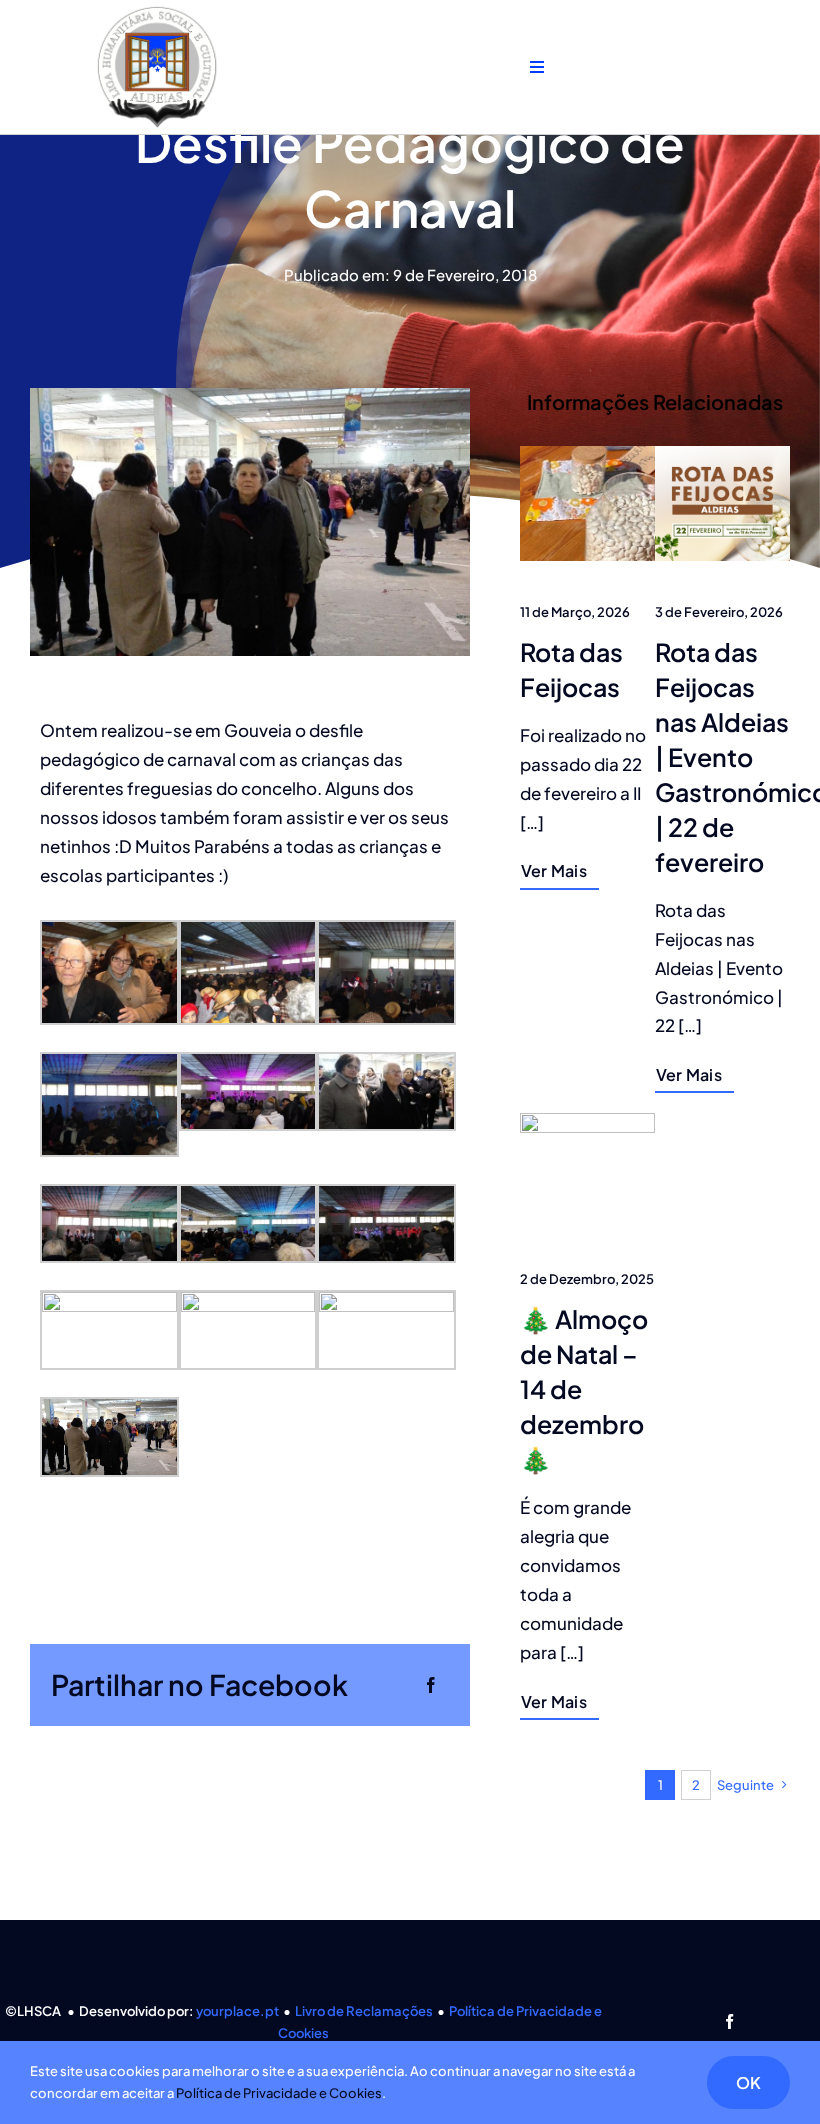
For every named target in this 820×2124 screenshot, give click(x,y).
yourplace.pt (237, 2011)
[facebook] (729, 2021)
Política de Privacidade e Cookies (279, 2093)
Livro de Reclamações (364, 2011)
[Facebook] (431, 1684)
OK (748, 2082)
